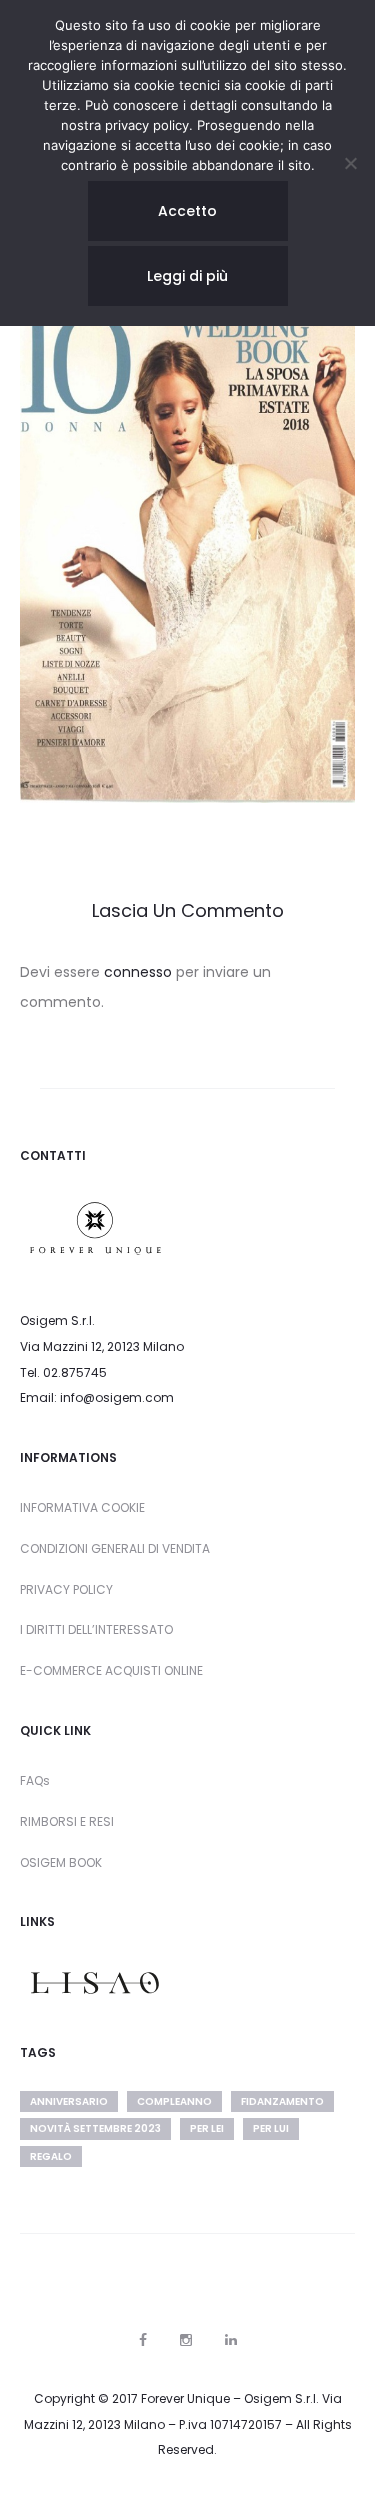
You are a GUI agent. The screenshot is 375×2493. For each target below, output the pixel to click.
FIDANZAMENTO (282, 2101)
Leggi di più (187, 276)
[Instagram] (186, 2340)
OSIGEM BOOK (61, 1862)
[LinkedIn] (231, 2340)
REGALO (51, 2156)
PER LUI (271, 2128)
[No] (350, 163)
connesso (138, 972)
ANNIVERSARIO (69, 2101)
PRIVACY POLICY (66, 1589)
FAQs (35, 1780)
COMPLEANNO (174, 2101)
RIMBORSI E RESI (67, 1821)
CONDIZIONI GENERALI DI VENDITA (115, 1548)
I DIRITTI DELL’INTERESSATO (96, 1629)
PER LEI (207, 2128)
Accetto (187, 211)
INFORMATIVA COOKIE (82, 1507)
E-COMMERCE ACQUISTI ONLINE (111, 1670)
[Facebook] (143, 2340)
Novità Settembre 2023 (95, 2128)
